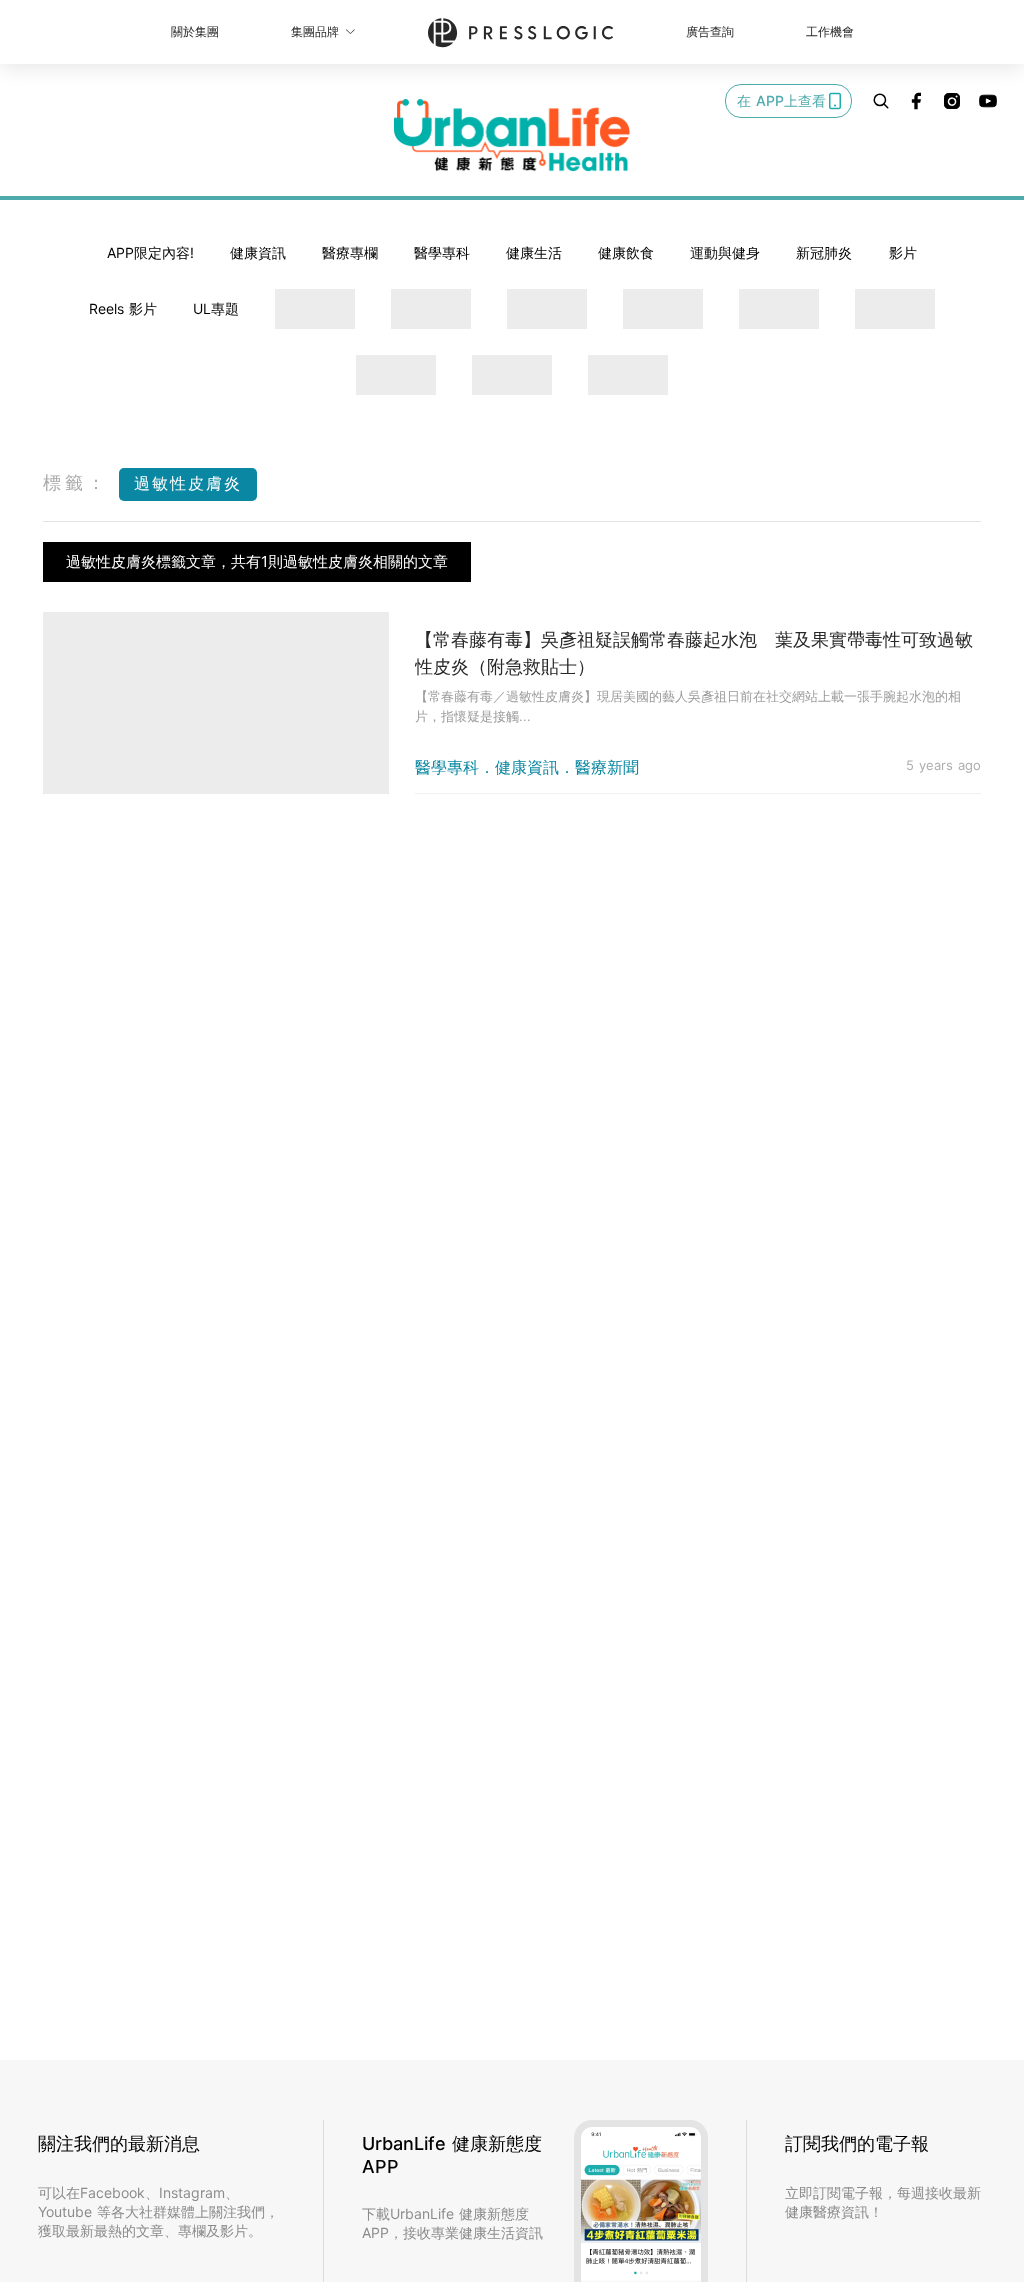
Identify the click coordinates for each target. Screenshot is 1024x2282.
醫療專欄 (350, 252)
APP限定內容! (150, 252)
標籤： (76, 482)
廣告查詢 (710, 31)
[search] (881, 101)
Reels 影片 (123, 308)
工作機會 (830, 31)
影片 (903, 252)
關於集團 (195, 31)
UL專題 (216, 308)
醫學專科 (442, 252)
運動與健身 (725, 252)
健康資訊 (258, 252)
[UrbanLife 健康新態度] (512, 135)
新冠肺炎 (824, 252)
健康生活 (534, 252)
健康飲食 (626, 252)
